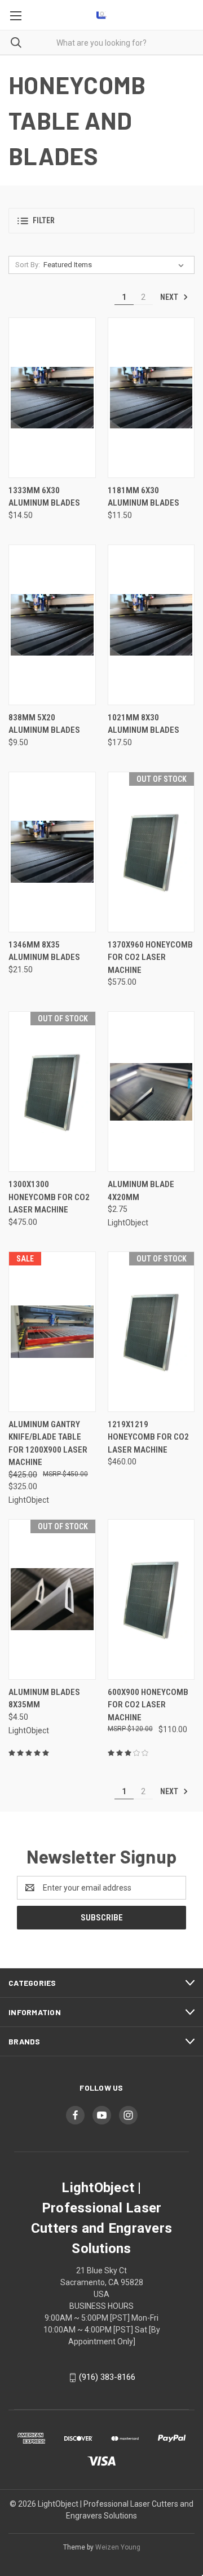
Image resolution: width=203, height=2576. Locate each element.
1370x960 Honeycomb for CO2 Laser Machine (150, 957)
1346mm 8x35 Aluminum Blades (44, 951)
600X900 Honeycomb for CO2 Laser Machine (148, 1705)
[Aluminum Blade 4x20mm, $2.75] (151, 1092)
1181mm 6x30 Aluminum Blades (144, 497)
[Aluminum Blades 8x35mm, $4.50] (52, 1599)
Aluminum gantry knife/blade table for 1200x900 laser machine (48, 1444)
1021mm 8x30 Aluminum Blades (144, 724)
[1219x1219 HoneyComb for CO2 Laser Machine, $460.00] (151, 1332)
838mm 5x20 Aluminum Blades (44, 724)
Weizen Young (118, 2547)
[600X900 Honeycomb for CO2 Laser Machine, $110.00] (151, 1599)
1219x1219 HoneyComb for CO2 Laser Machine (148, 1437)
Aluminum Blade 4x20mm (141, 1191)
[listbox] (116, 265)
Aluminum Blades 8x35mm (44, 1699)
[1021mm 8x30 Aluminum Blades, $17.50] (151, 625)
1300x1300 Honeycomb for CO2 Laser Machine (49, 1197)
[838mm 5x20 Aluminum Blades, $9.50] (52, 625)
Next (170, 297)
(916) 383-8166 (107, 2377)
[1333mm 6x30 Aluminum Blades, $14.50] (52, 398)
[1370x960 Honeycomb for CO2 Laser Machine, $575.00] (151, 852)
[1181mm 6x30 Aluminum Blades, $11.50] (151, 398)
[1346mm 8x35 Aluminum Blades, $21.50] (52, 852)
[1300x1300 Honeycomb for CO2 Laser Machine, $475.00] (52, 1092)
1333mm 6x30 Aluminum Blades (44, 497)
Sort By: (28, 265)
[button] (101, 221)
